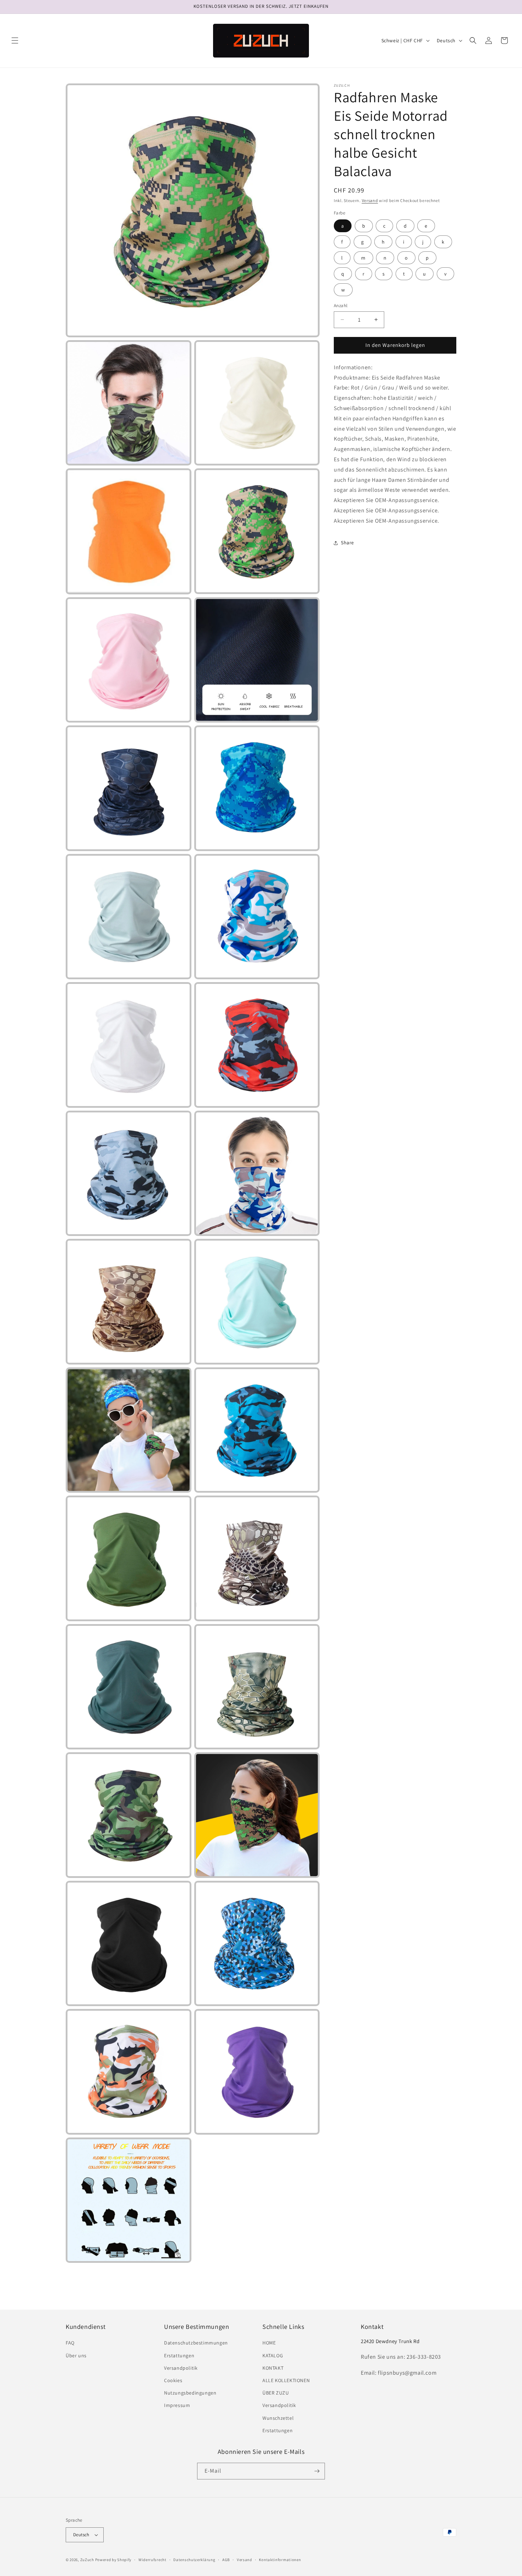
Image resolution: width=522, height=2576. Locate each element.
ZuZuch (87, 2560)
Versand (370, 200)
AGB (226, 2560)
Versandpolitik (181, 2368)
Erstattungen (179, 2356)
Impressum (177, 2405)
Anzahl (341, 306)
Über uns (76, 2356)
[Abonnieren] (317, 2471)
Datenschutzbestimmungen (196, 2343)
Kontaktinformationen (280, 2560)
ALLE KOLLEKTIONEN (286, 2380)
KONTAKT (273, 2368)
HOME (269, 2343)
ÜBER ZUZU (276, 2393)
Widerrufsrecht (153, 2560)
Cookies (173, 2380)
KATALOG (273, 2356)
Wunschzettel (278, 2418)
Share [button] (347, 543)
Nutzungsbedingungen (190, 2393)
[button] (15, 40)
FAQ (70, 2343)
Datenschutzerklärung (194, 2560)
